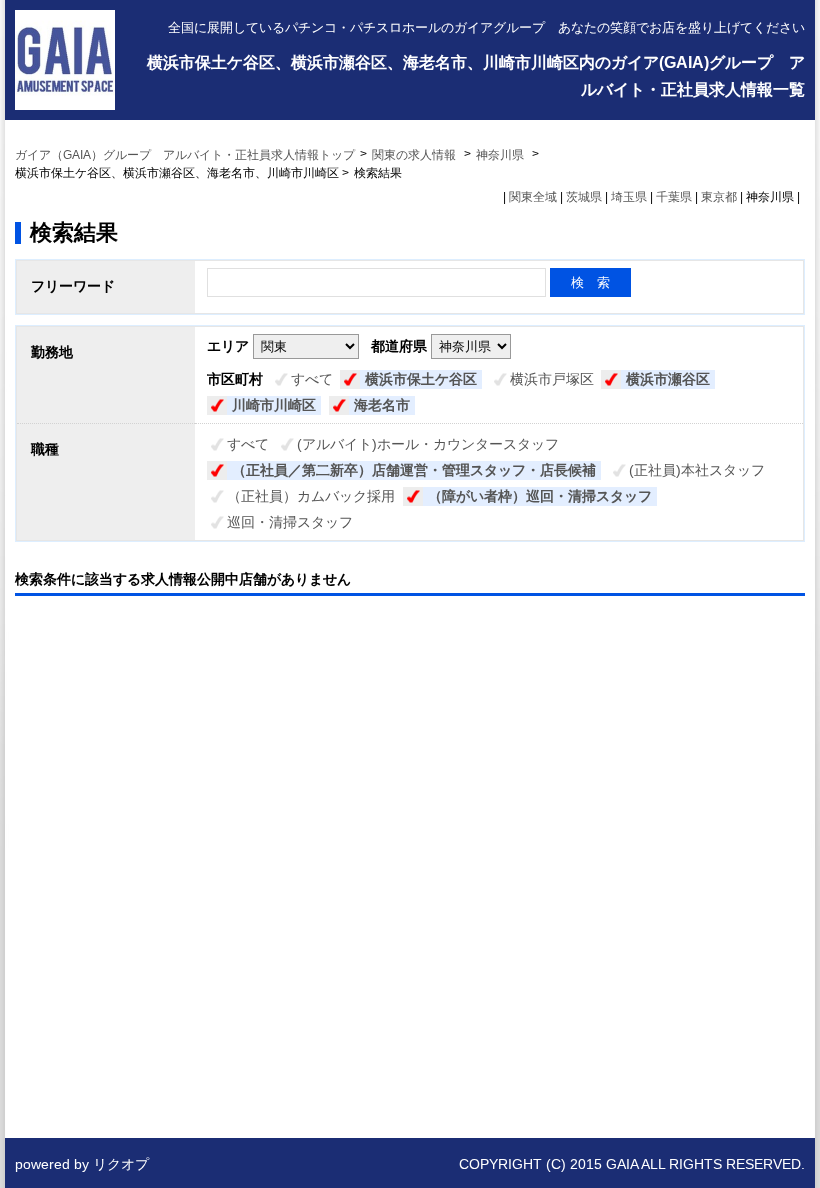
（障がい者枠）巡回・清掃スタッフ (540, 496)
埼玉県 (629, 197)
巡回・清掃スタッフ (290, 522)
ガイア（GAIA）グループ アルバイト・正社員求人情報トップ (185, 155)
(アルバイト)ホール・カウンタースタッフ (428, 444)
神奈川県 (500, 155)
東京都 (719, 197)
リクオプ (121, 1164)
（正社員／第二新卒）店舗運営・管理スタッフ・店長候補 (414, 470)
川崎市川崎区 (274, 405)
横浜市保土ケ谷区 (421, 379)
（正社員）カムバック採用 (311, 496)
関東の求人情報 (415, 155)
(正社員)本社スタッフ (697, 470)
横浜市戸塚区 (552, 379)
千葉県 (674, 197)
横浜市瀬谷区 (668, 379)
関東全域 (533, 197)
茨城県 (584, 197)
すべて (312, 379)
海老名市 (382, 405)
